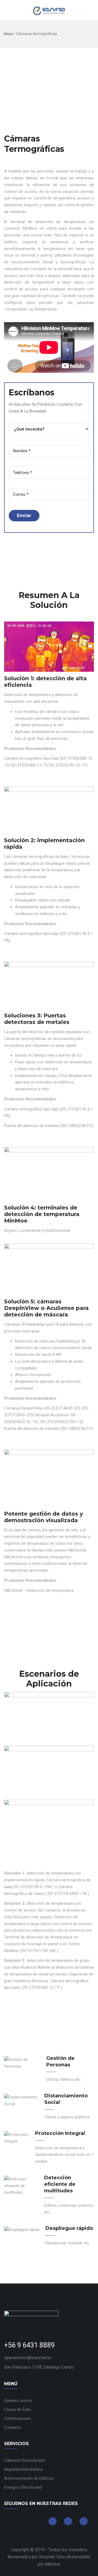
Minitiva (53, 2564)
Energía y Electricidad (23, 2487)
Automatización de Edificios (29, 2478)
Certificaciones (18, 2418)
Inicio (8, 34)
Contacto (13, 2427)
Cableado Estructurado (25, 2460)
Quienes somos (18, 2400)
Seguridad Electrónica (23, 2469)
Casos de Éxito (18, 2409)
